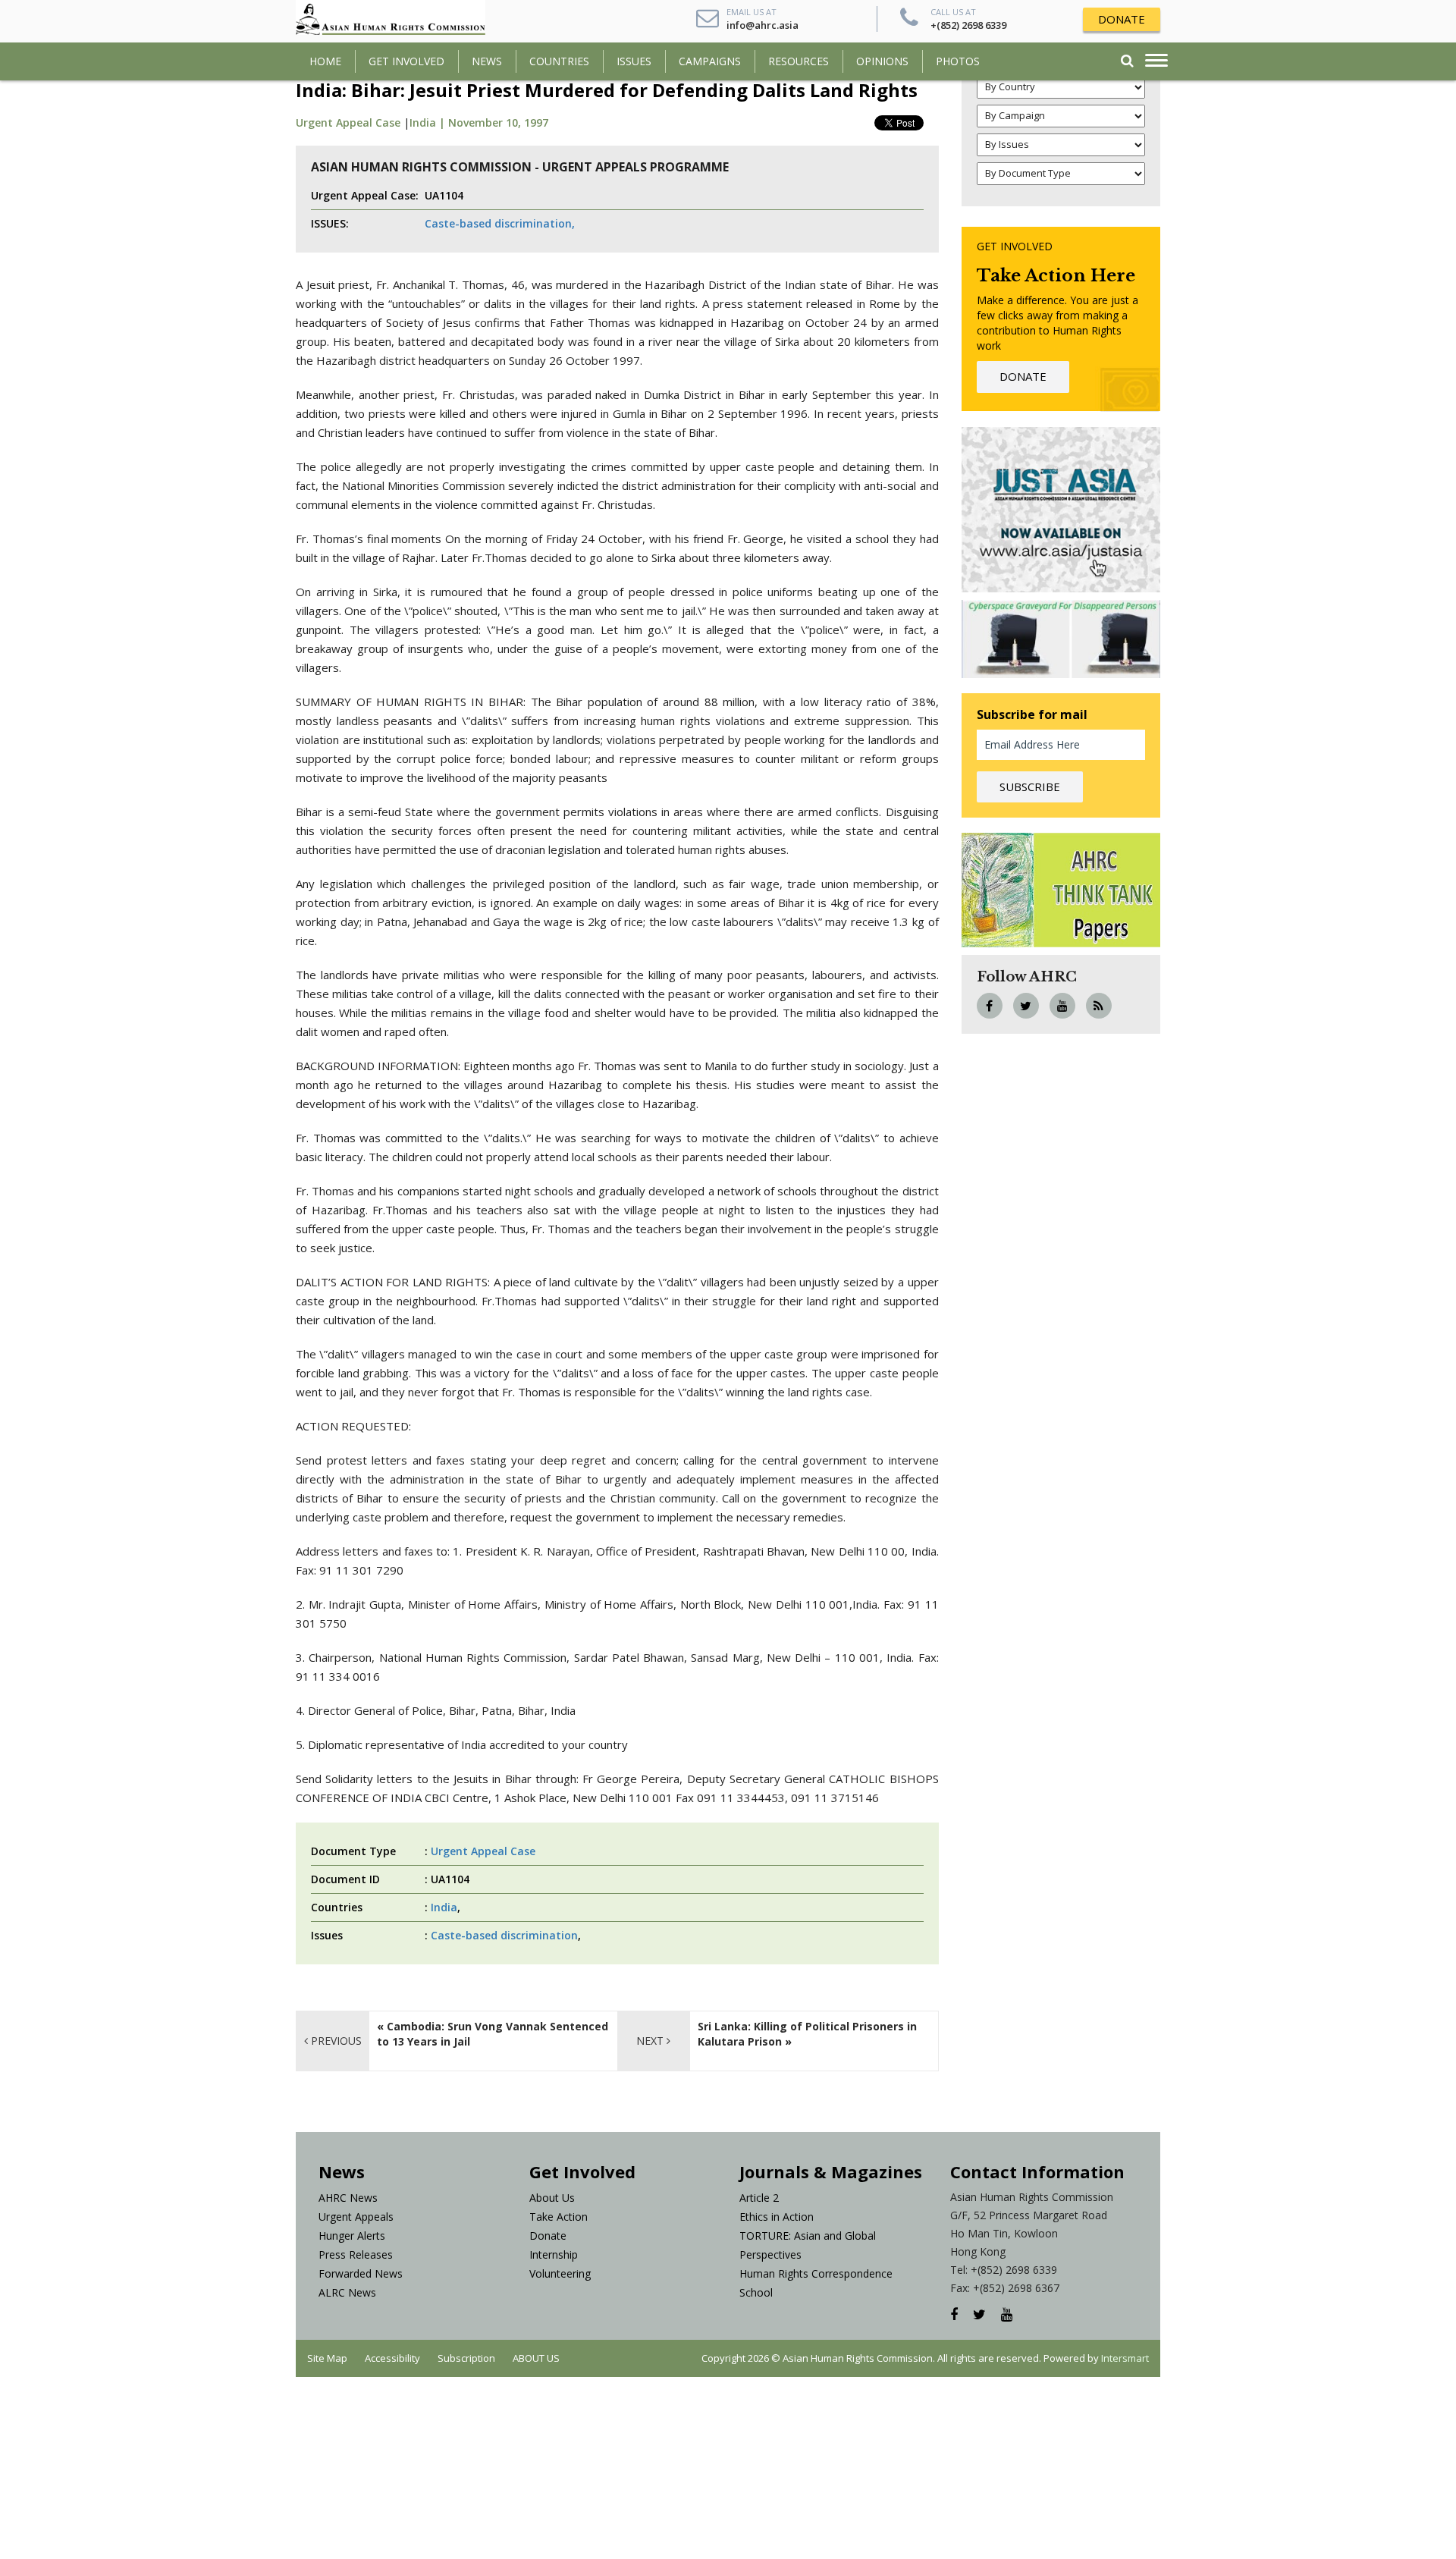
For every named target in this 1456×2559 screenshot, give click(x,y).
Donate (548, 2236)
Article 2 (759, 2198)
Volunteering (560, 2273)
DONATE (1122, 19)
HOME (325, 61)
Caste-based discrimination (504, 1935)
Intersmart (1125, 2358)
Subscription (466, 2358)
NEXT (651, 2041)
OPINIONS (882, 61)
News (487, 61)
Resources (799, 61)
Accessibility (392, 2358)
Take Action (559, 2217)
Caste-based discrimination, (500, 223)
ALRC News (347, 2292)
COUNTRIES (559, 61)
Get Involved (406, 61)
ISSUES (634, 61)
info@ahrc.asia (763, 25)
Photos (958, 61)
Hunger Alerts (352, 2236)
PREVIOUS (335, 2041)
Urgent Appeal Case (348, 122)
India (444, 1907)
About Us (552, 2198)
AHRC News (348, 2198)
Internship (554, 2254)
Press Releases (356, 2254)
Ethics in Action (777, 2217)
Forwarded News (361, 2273)
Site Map (327, 2358)
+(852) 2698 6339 (968, 25)
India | (429, 122)
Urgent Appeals (356, 2217)
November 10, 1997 (498, 122)
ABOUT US (536, 2358)
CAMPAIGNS (710, 61)
